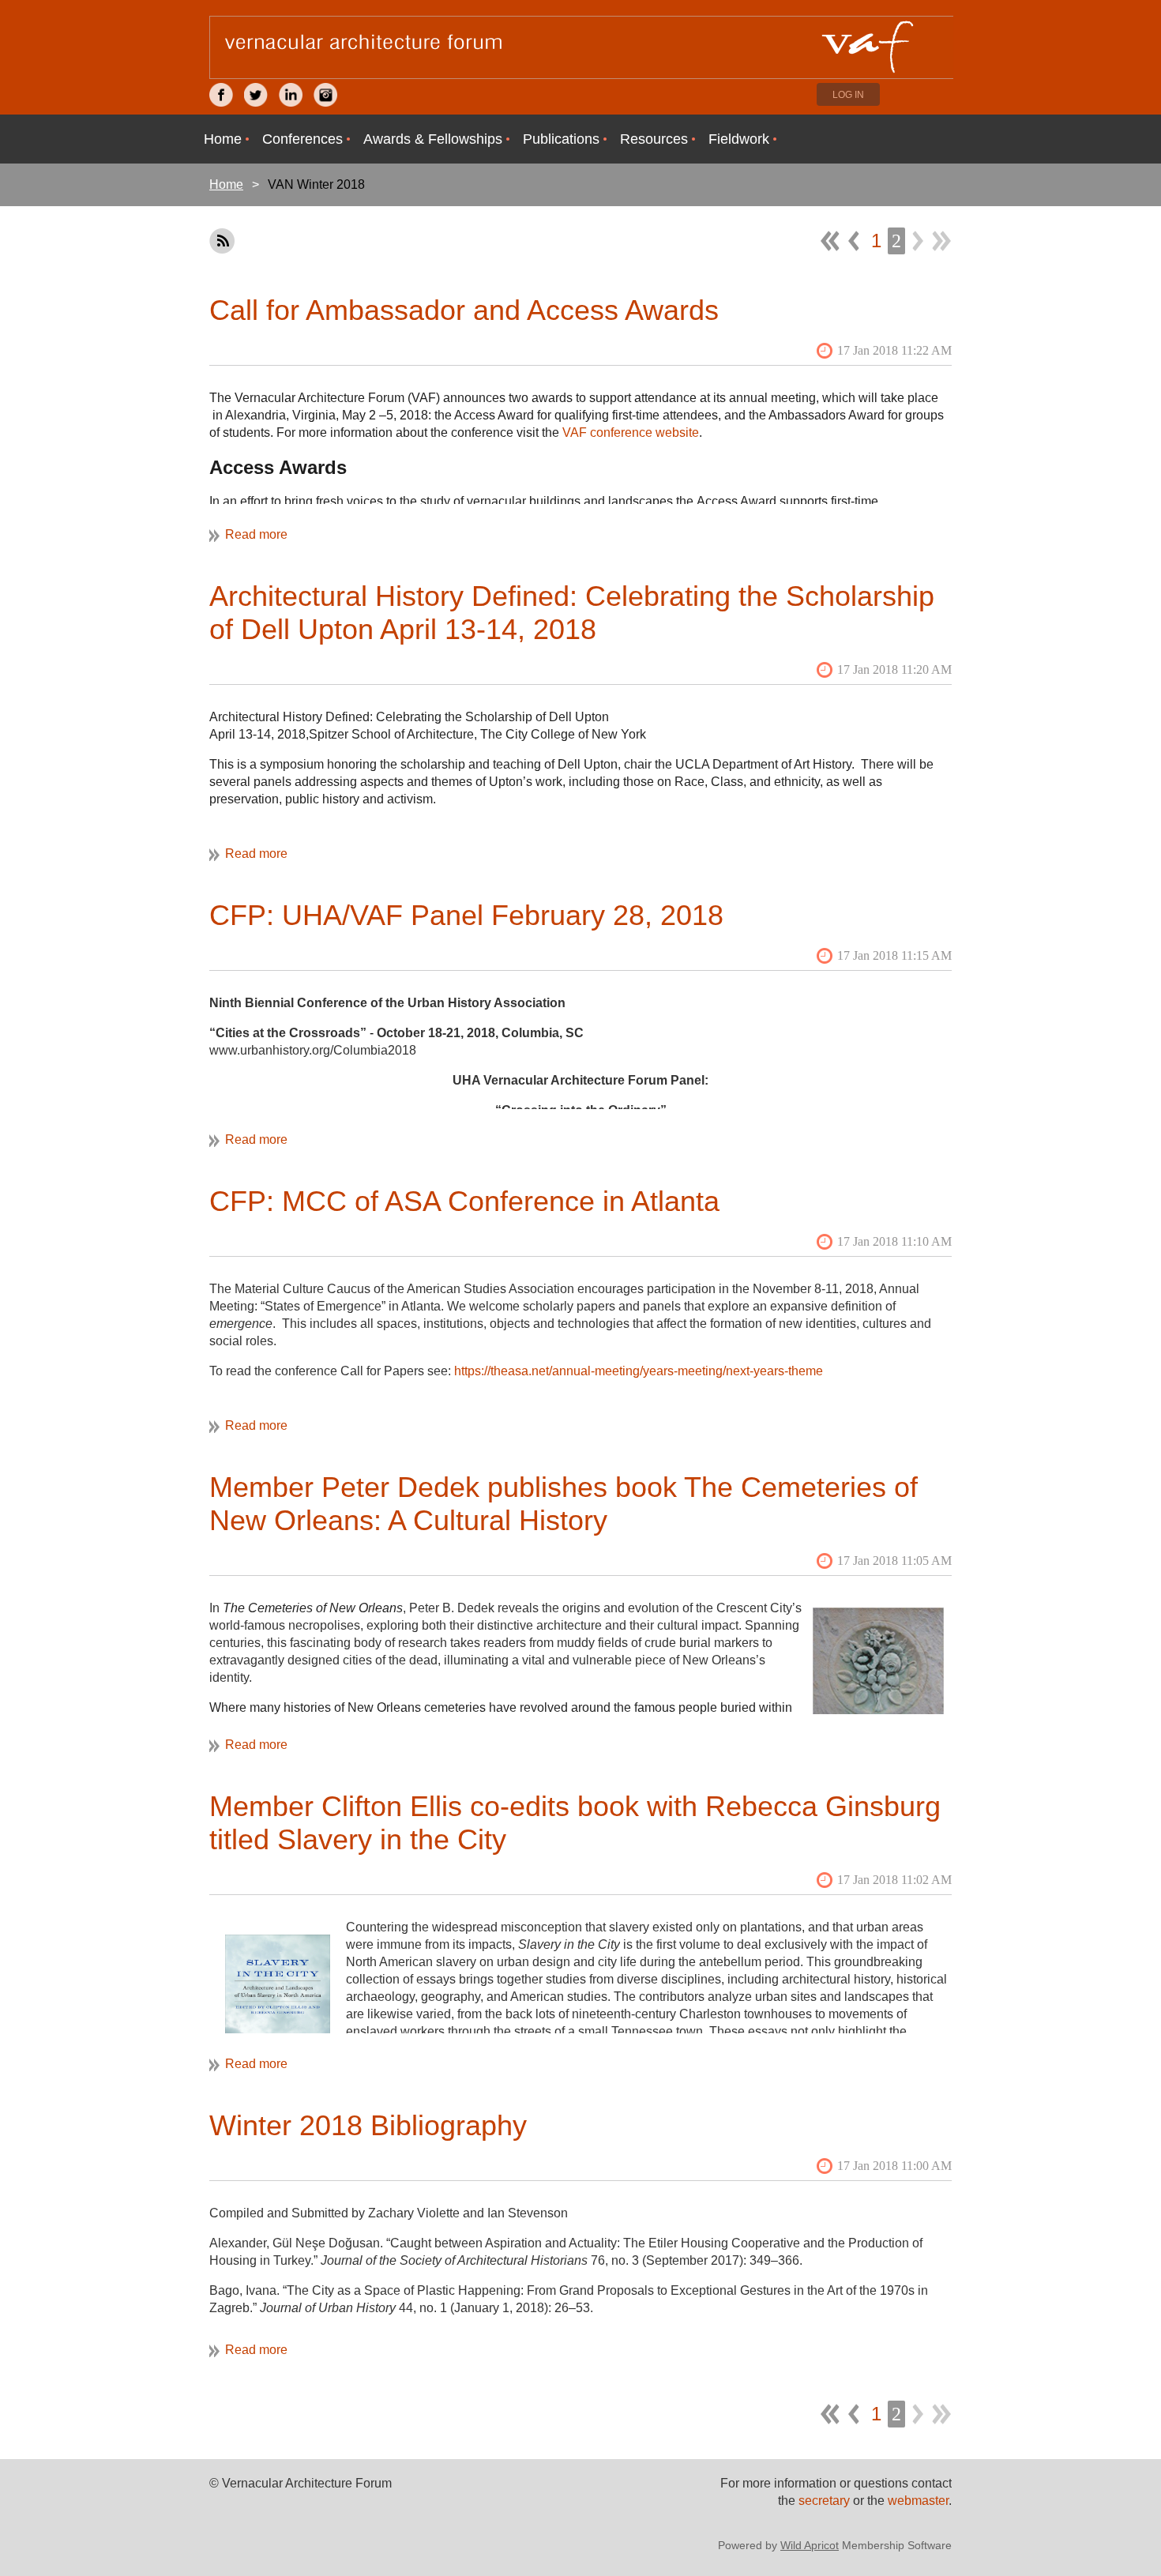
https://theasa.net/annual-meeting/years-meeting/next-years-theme (639, 1371)
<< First (830, 241)
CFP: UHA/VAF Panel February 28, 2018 (466, 915)
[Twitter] (256, 95)
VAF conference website (631, 432)
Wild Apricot (810, 2545)
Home (226, 184)
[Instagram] (325, 95)
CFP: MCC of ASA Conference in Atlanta (464, 1201)
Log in (848, 95)
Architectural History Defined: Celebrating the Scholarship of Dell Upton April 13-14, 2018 (572, 613)
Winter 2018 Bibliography (368, 2125)
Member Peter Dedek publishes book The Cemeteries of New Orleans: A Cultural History (564, 1504)
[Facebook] (221, 95)
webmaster (918, 2501)
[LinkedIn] (291, 95)
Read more (256, 534)
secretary (826, 2501)
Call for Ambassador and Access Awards (464, 310)
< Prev (854, 241)
